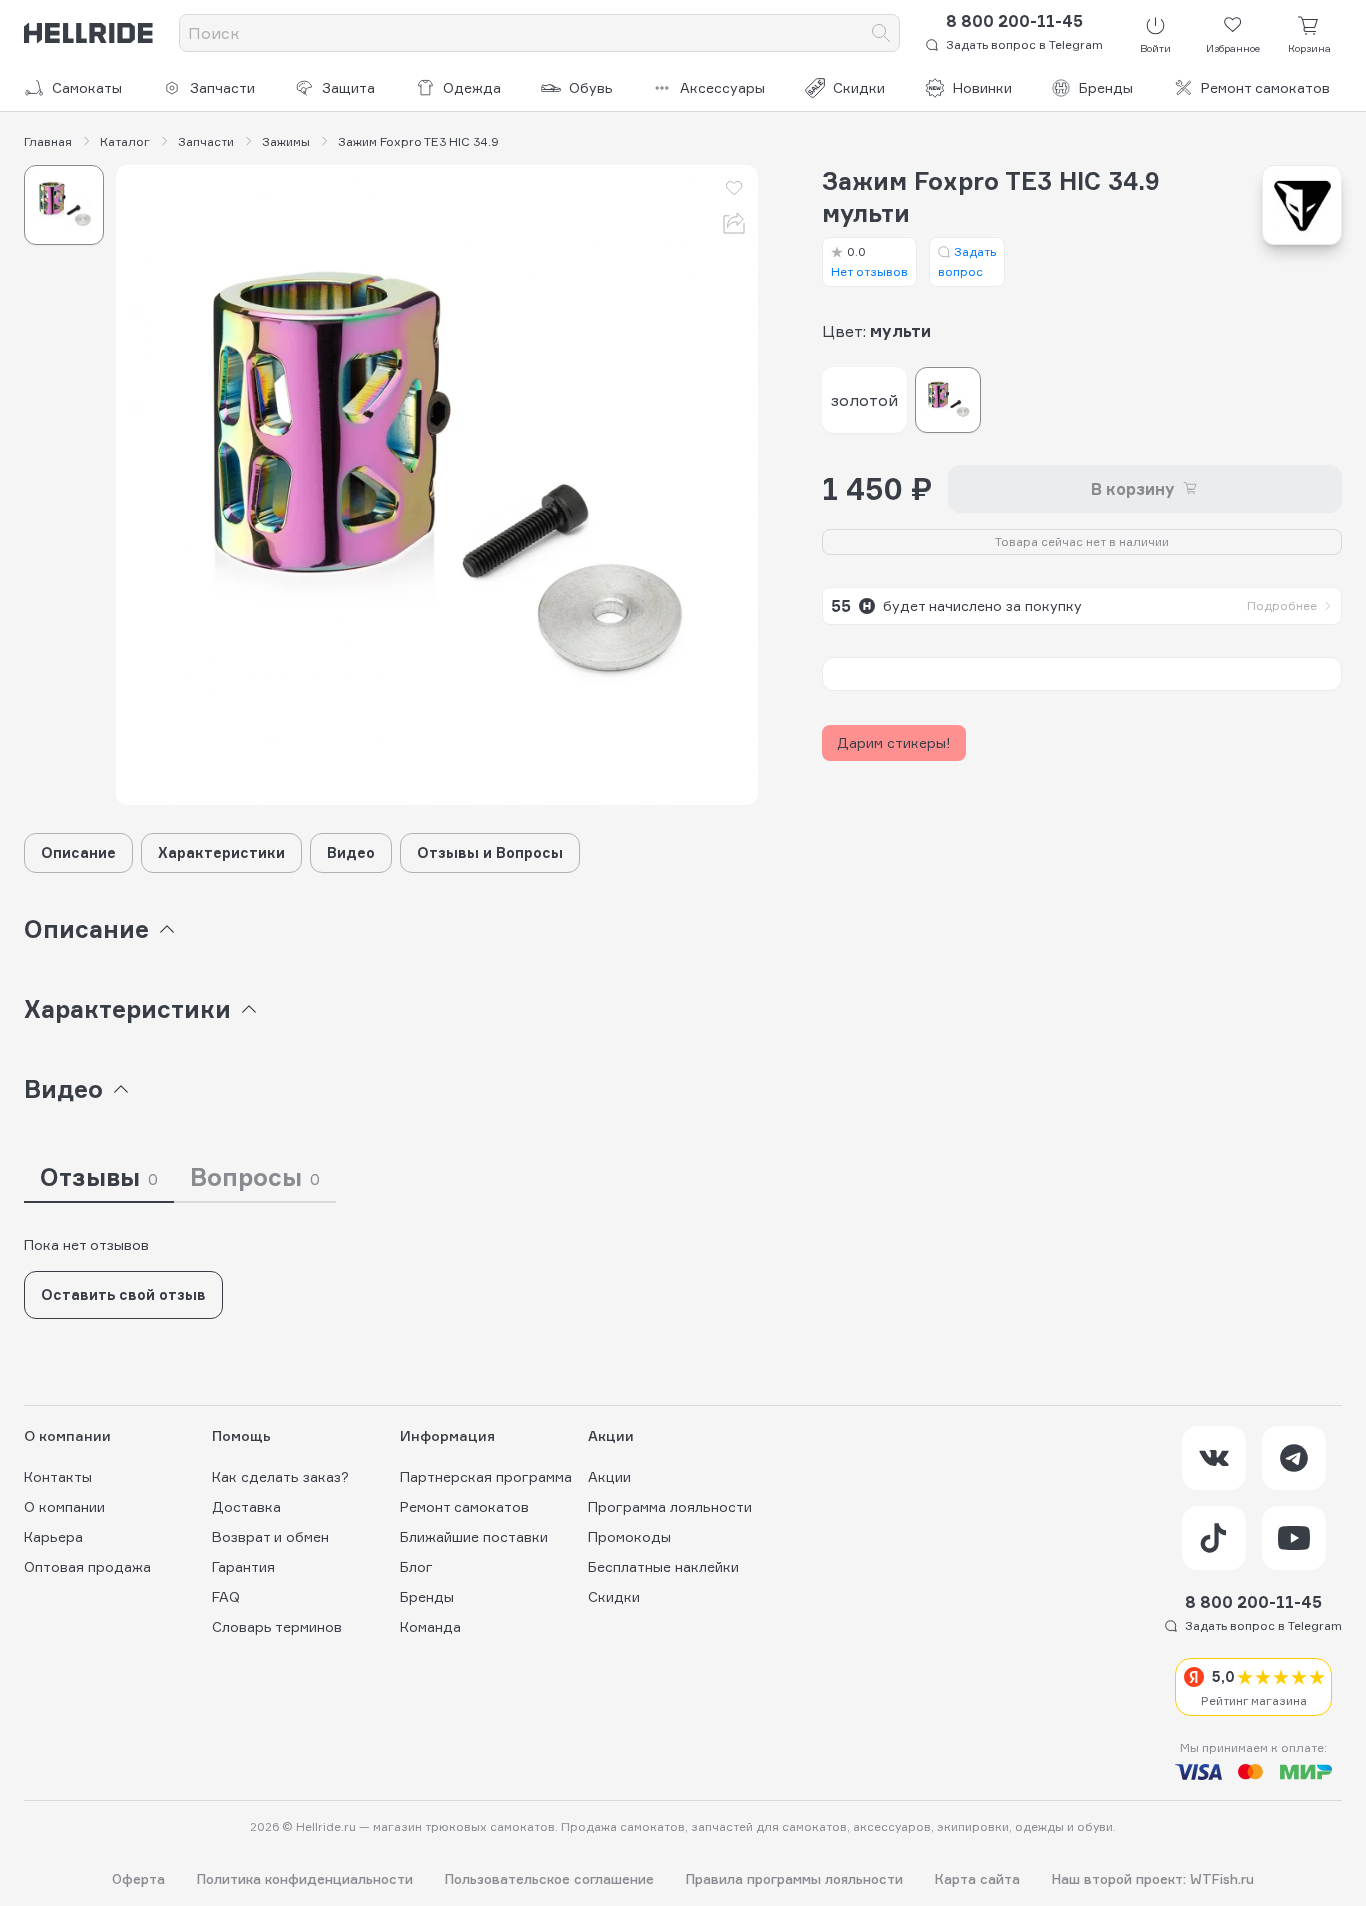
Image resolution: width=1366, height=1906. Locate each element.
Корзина (1309, 48)
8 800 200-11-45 (1014, 21)
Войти (1155, 48)
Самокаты (87, 87)
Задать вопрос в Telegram (1024, 44)
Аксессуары (722, 87)
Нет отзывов (869, 261)
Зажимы (286, 142)
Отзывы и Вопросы (490, 852)
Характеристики (221, 852)
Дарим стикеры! (894, 742)
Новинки (982, 87)
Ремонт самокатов (1265, 87)
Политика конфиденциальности (305, 1879)
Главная (48, 142)
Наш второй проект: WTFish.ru (1153, 1879)
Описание (78, 852)
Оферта (138, 1879)
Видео (351, 852)
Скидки (859, 87)
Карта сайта (977, 1879)
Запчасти (222, 87)
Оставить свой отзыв (123, 1294)
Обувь (591, 87)
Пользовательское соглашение (549, 1879)
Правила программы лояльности (794, 1879)
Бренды (1106, 87)
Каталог (125, 142)
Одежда (472, 87)
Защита (348, 87)
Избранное (1233, 48)
